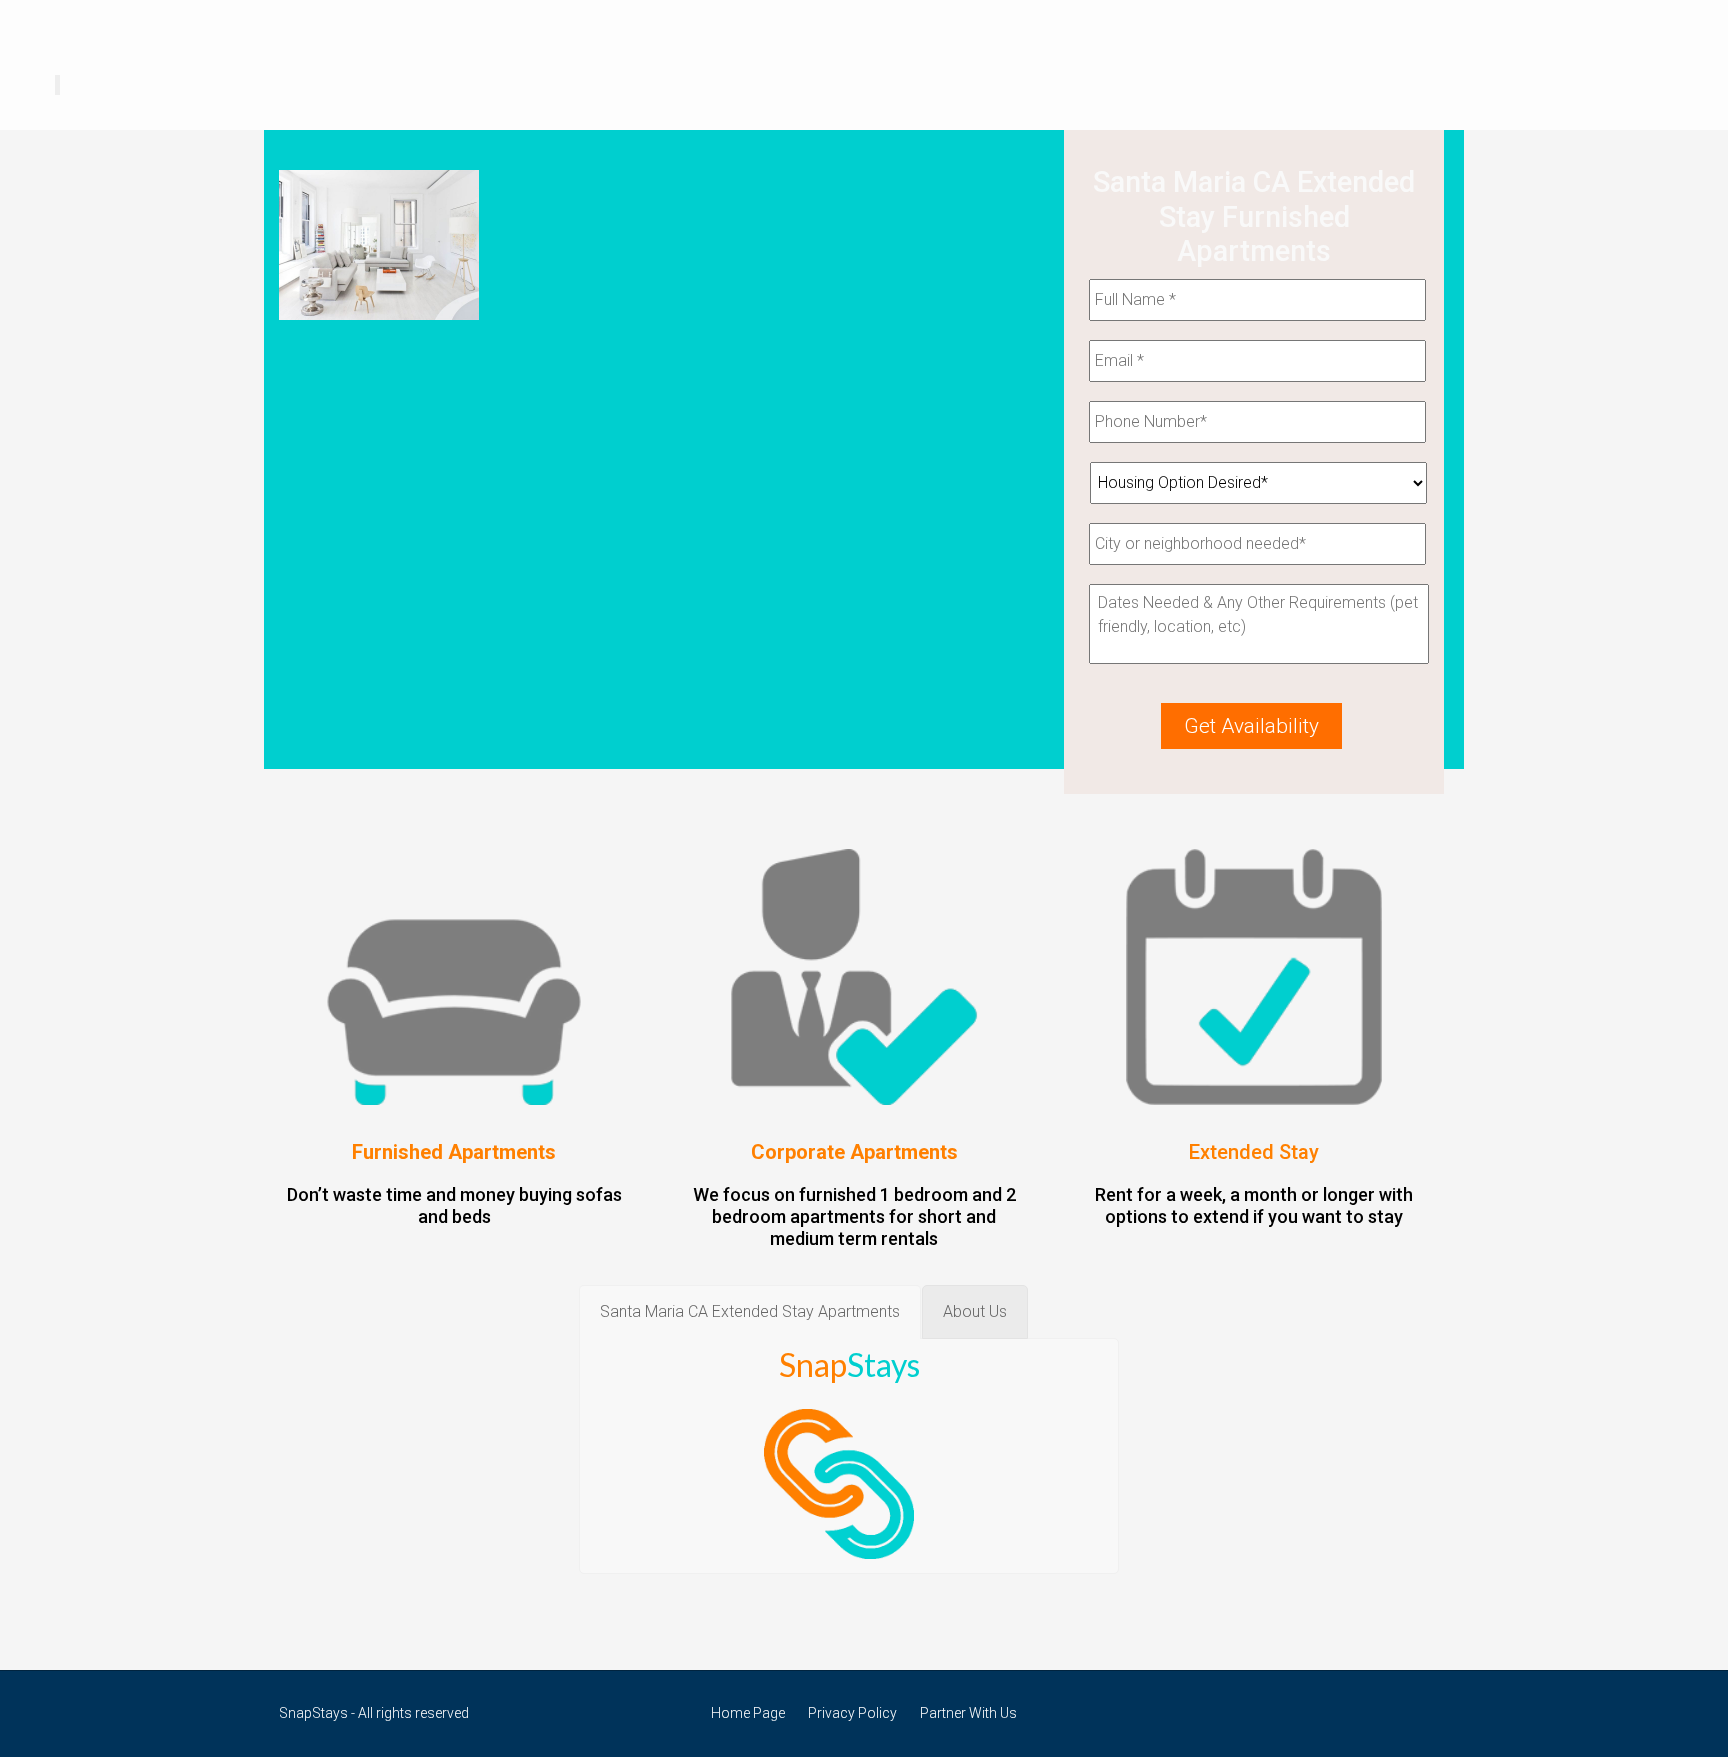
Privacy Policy (852, 1713)
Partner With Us (968, 1713)
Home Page (748, 1713)
